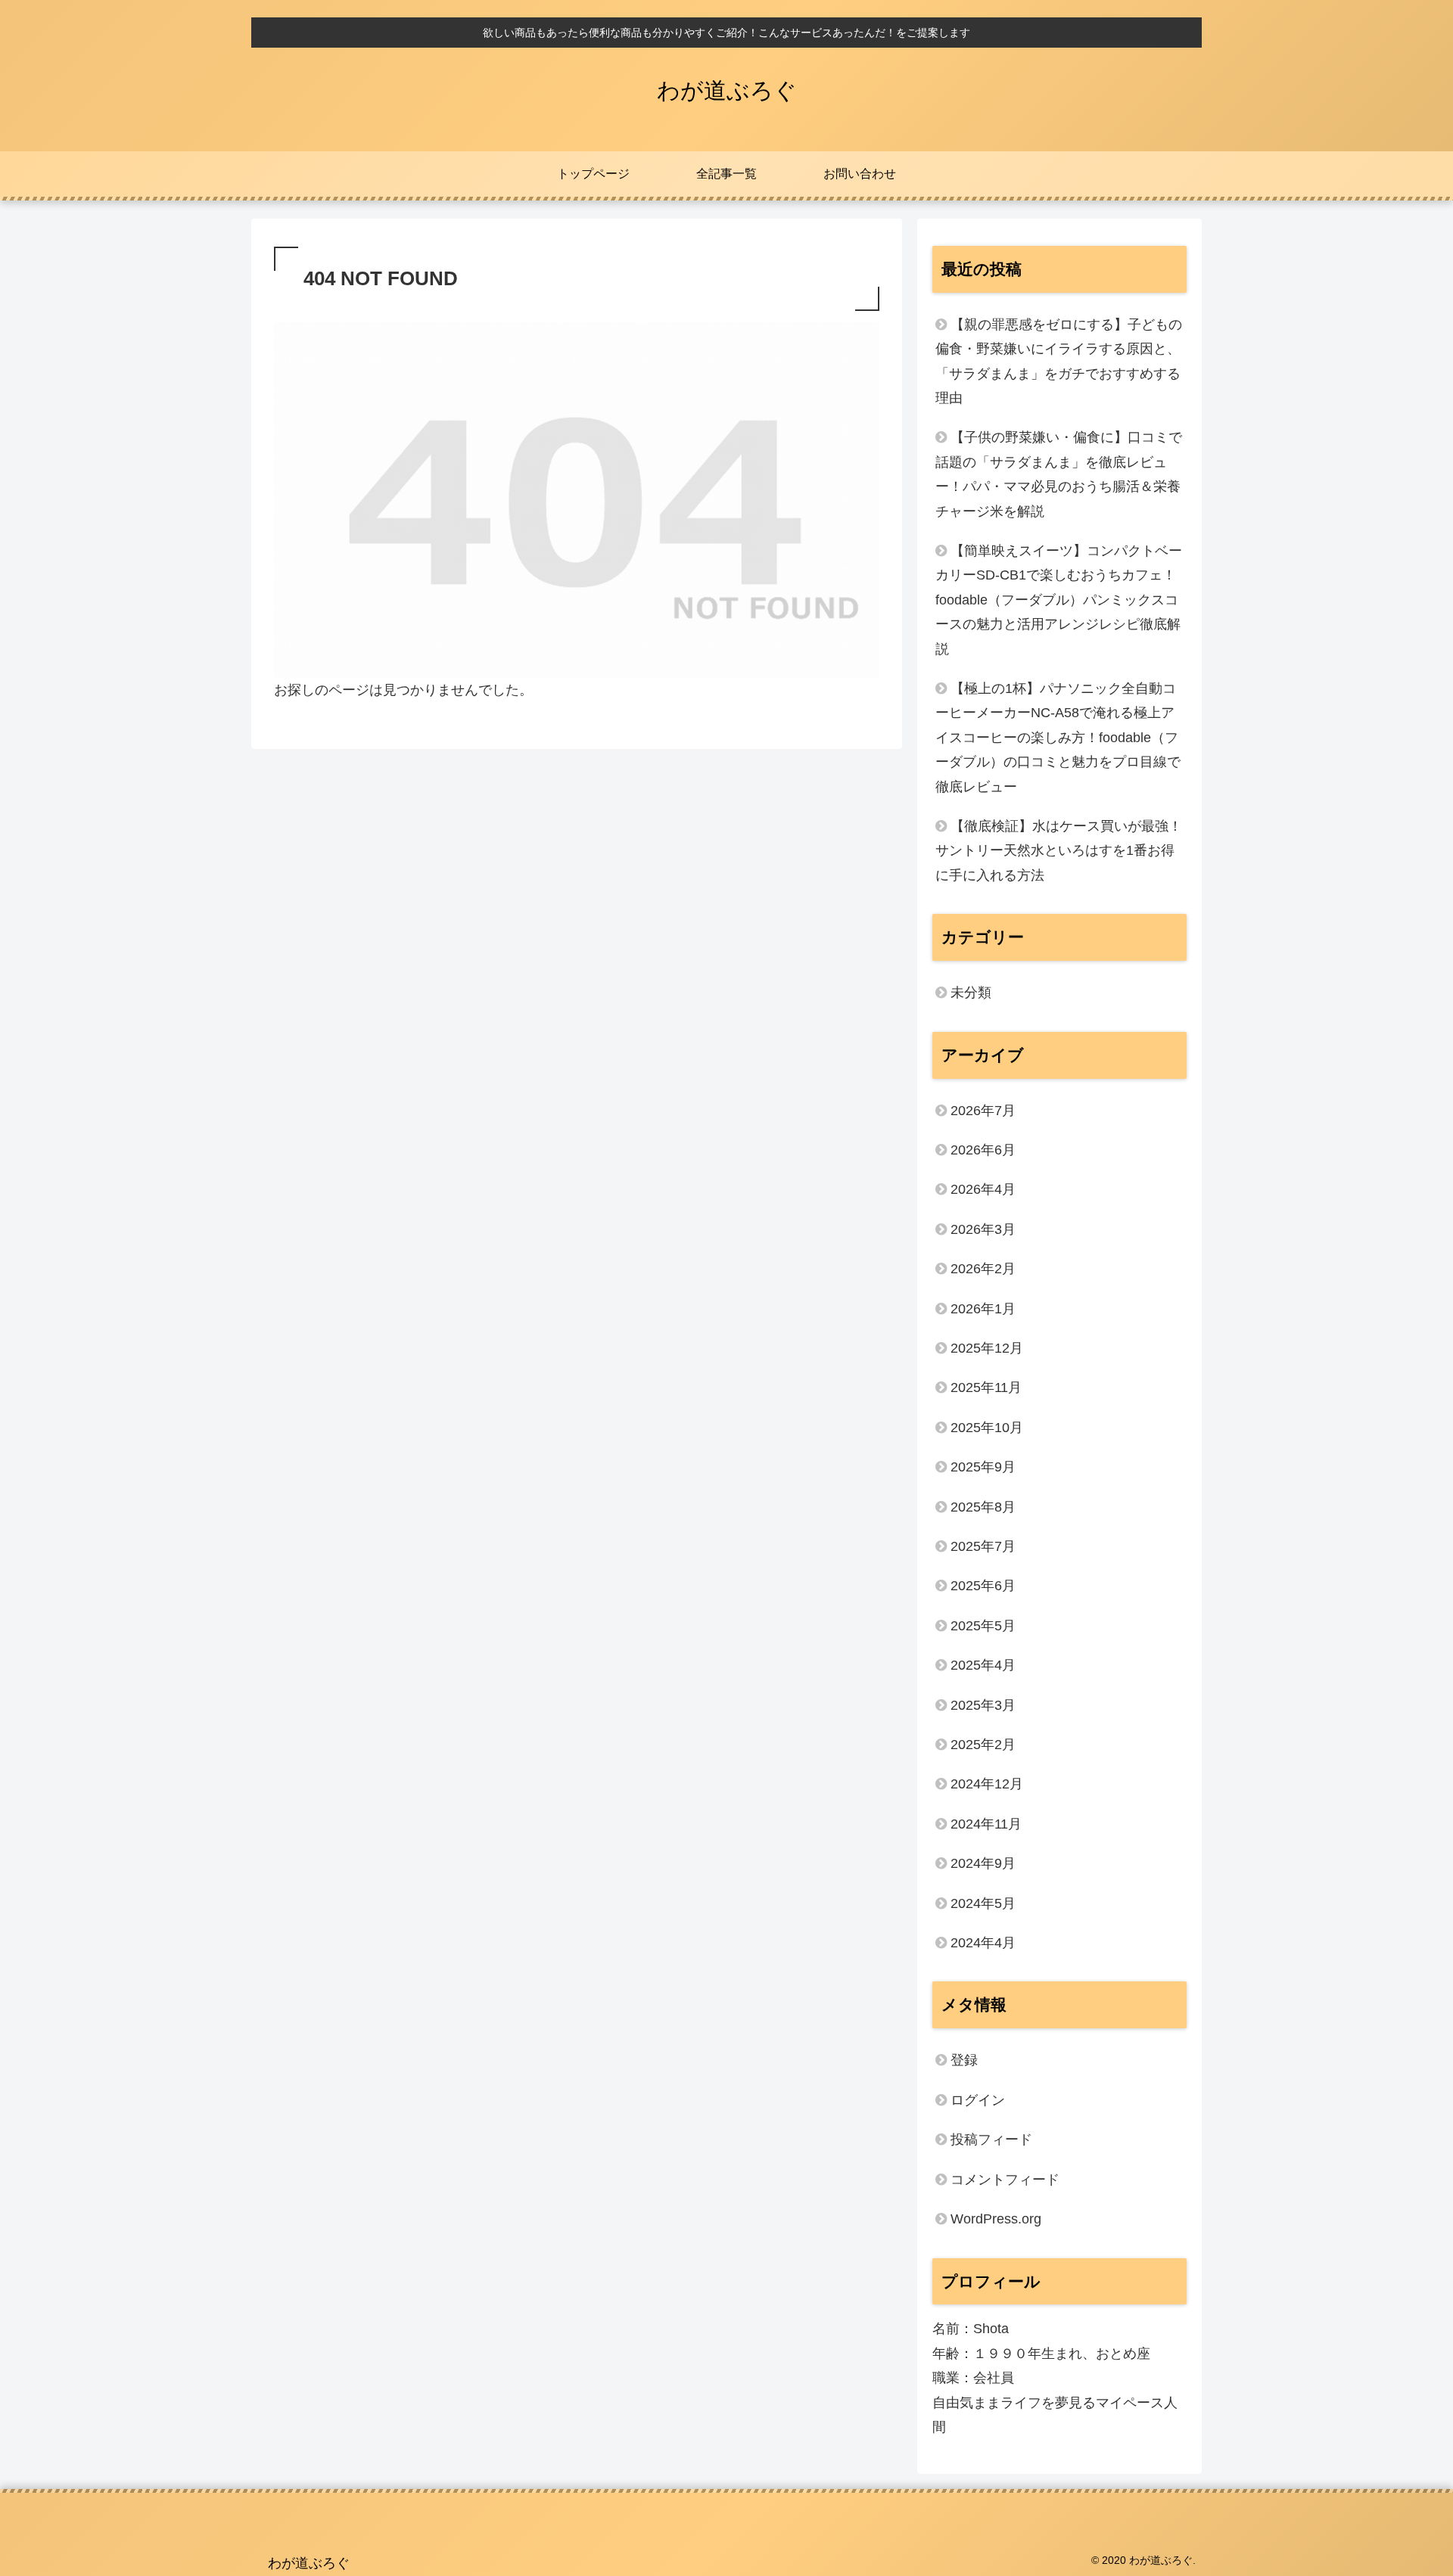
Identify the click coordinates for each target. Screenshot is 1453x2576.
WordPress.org (996, 2219)
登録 (964, 2060)
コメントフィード (1005, 2180)
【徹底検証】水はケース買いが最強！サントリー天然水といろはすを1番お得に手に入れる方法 (1059, 851)
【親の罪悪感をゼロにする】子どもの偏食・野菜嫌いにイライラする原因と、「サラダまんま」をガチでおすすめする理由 (1059, 361)
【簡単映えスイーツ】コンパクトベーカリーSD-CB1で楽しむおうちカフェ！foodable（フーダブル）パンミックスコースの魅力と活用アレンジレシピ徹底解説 (1059, 600)
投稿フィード (991, 2139)
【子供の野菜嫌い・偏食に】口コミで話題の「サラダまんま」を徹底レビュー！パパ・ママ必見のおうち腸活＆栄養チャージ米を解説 (1059, 474)
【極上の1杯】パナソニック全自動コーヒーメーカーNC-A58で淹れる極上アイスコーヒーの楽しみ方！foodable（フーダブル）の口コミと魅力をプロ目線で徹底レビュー (1058, 738)
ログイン (978, 2100)
